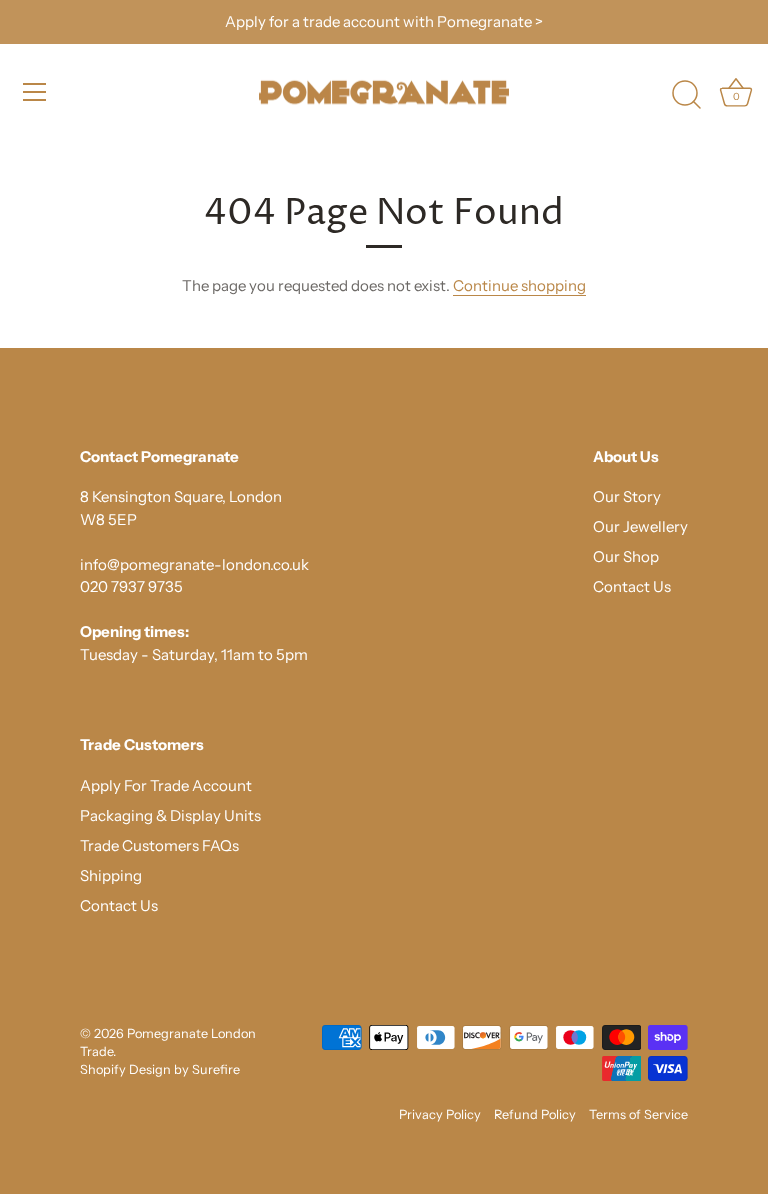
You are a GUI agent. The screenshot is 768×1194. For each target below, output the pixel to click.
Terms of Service (638, 1114)
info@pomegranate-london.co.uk (194, 564)
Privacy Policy (440, 1114)
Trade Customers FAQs (159, 845)
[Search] (686, 95)
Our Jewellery (640, 526)
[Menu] (35, 92)
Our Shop (626, 556)
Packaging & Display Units (170, 815)
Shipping (111, 875)
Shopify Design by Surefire (160, 1069)
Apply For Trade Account (166, 785)
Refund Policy (535, 1114)
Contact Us (632, 586)
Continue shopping (519, 285)
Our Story (627, 496)
